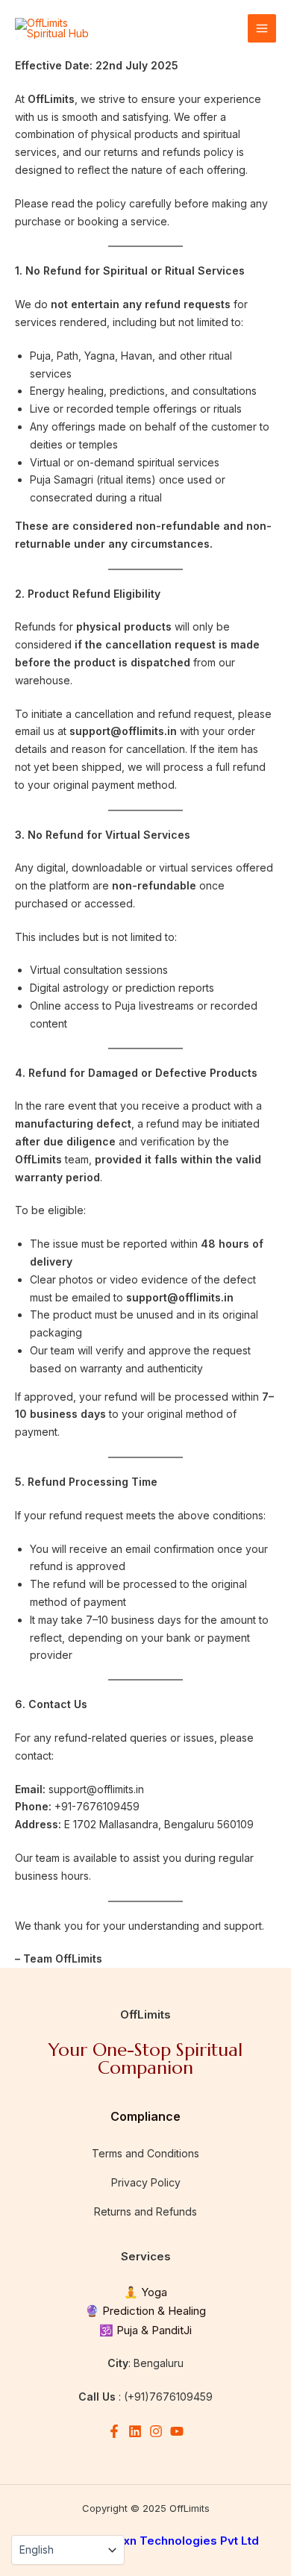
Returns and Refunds (145, 2211)
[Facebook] (114, 2431)
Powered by (146, 2541)
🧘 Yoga (145, 2292)
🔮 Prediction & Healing (145, 2311)
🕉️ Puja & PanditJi (145, 2330)
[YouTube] (177, 2431)
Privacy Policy (146, 2182)
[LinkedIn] (135, 2431)
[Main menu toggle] (262, 28)
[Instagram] (156, 2431)
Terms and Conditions (145, 2153)
